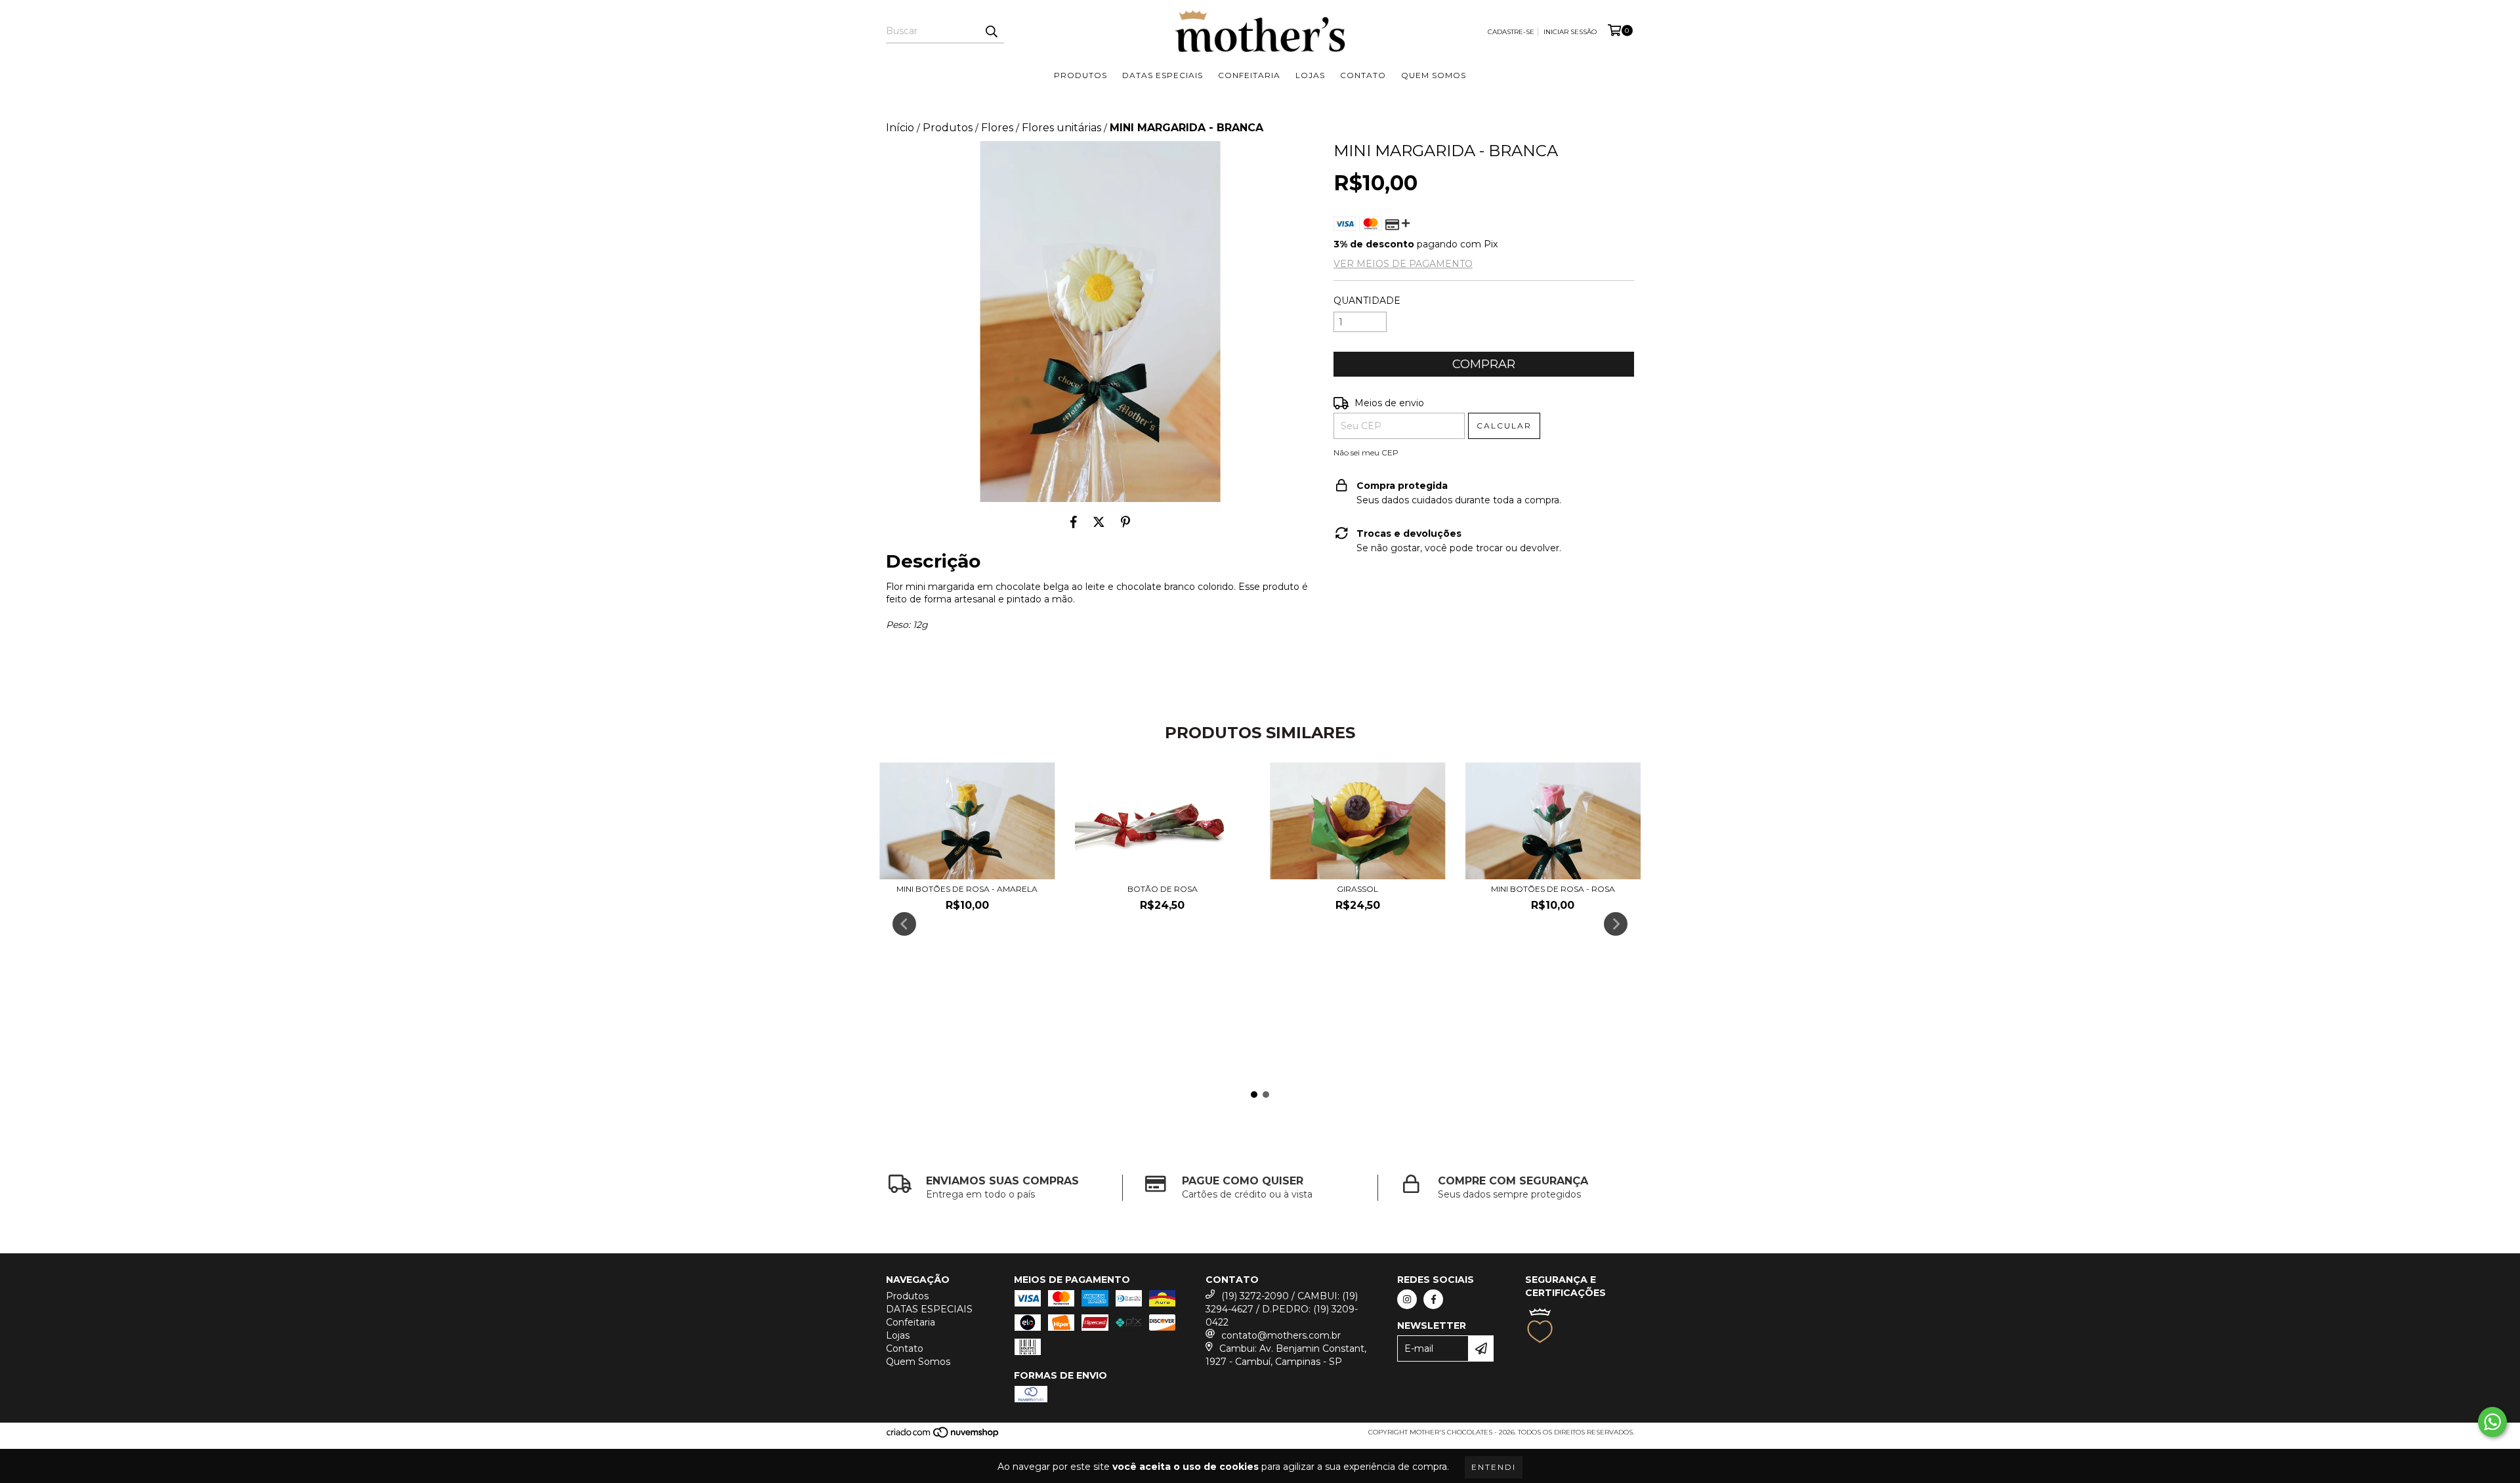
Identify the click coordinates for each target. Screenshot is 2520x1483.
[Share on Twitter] (1099, 522)
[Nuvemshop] (943, 1437)
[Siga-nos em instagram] (1407, 1299)
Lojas (1310, 75)
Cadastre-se (1511, 32)
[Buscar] (991, 31)
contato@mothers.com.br (1281, 1335)
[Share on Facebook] (1074, 522)
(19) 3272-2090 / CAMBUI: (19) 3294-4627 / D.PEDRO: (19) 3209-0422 (1282, 1309)
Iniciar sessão (1570, 32)
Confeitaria (1249, 75)
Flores (997, 128)
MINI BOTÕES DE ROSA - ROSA (1553, 889)
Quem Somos (1434, 75)
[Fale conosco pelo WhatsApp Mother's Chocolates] (2492, 1422)
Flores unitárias (1061, 128)
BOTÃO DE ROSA (1163, 889)
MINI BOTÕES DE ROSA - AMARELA (967, 889)
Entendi (1494, 1467)
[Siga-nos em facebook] (1433, 1299)
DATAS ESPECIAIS (1163, 75)
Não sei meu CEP (1366, 452)
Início (900, 128)
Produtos (1081, 75)
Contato (1363, 75)
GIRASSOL (1357, 889)
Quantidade (1367, 301)
